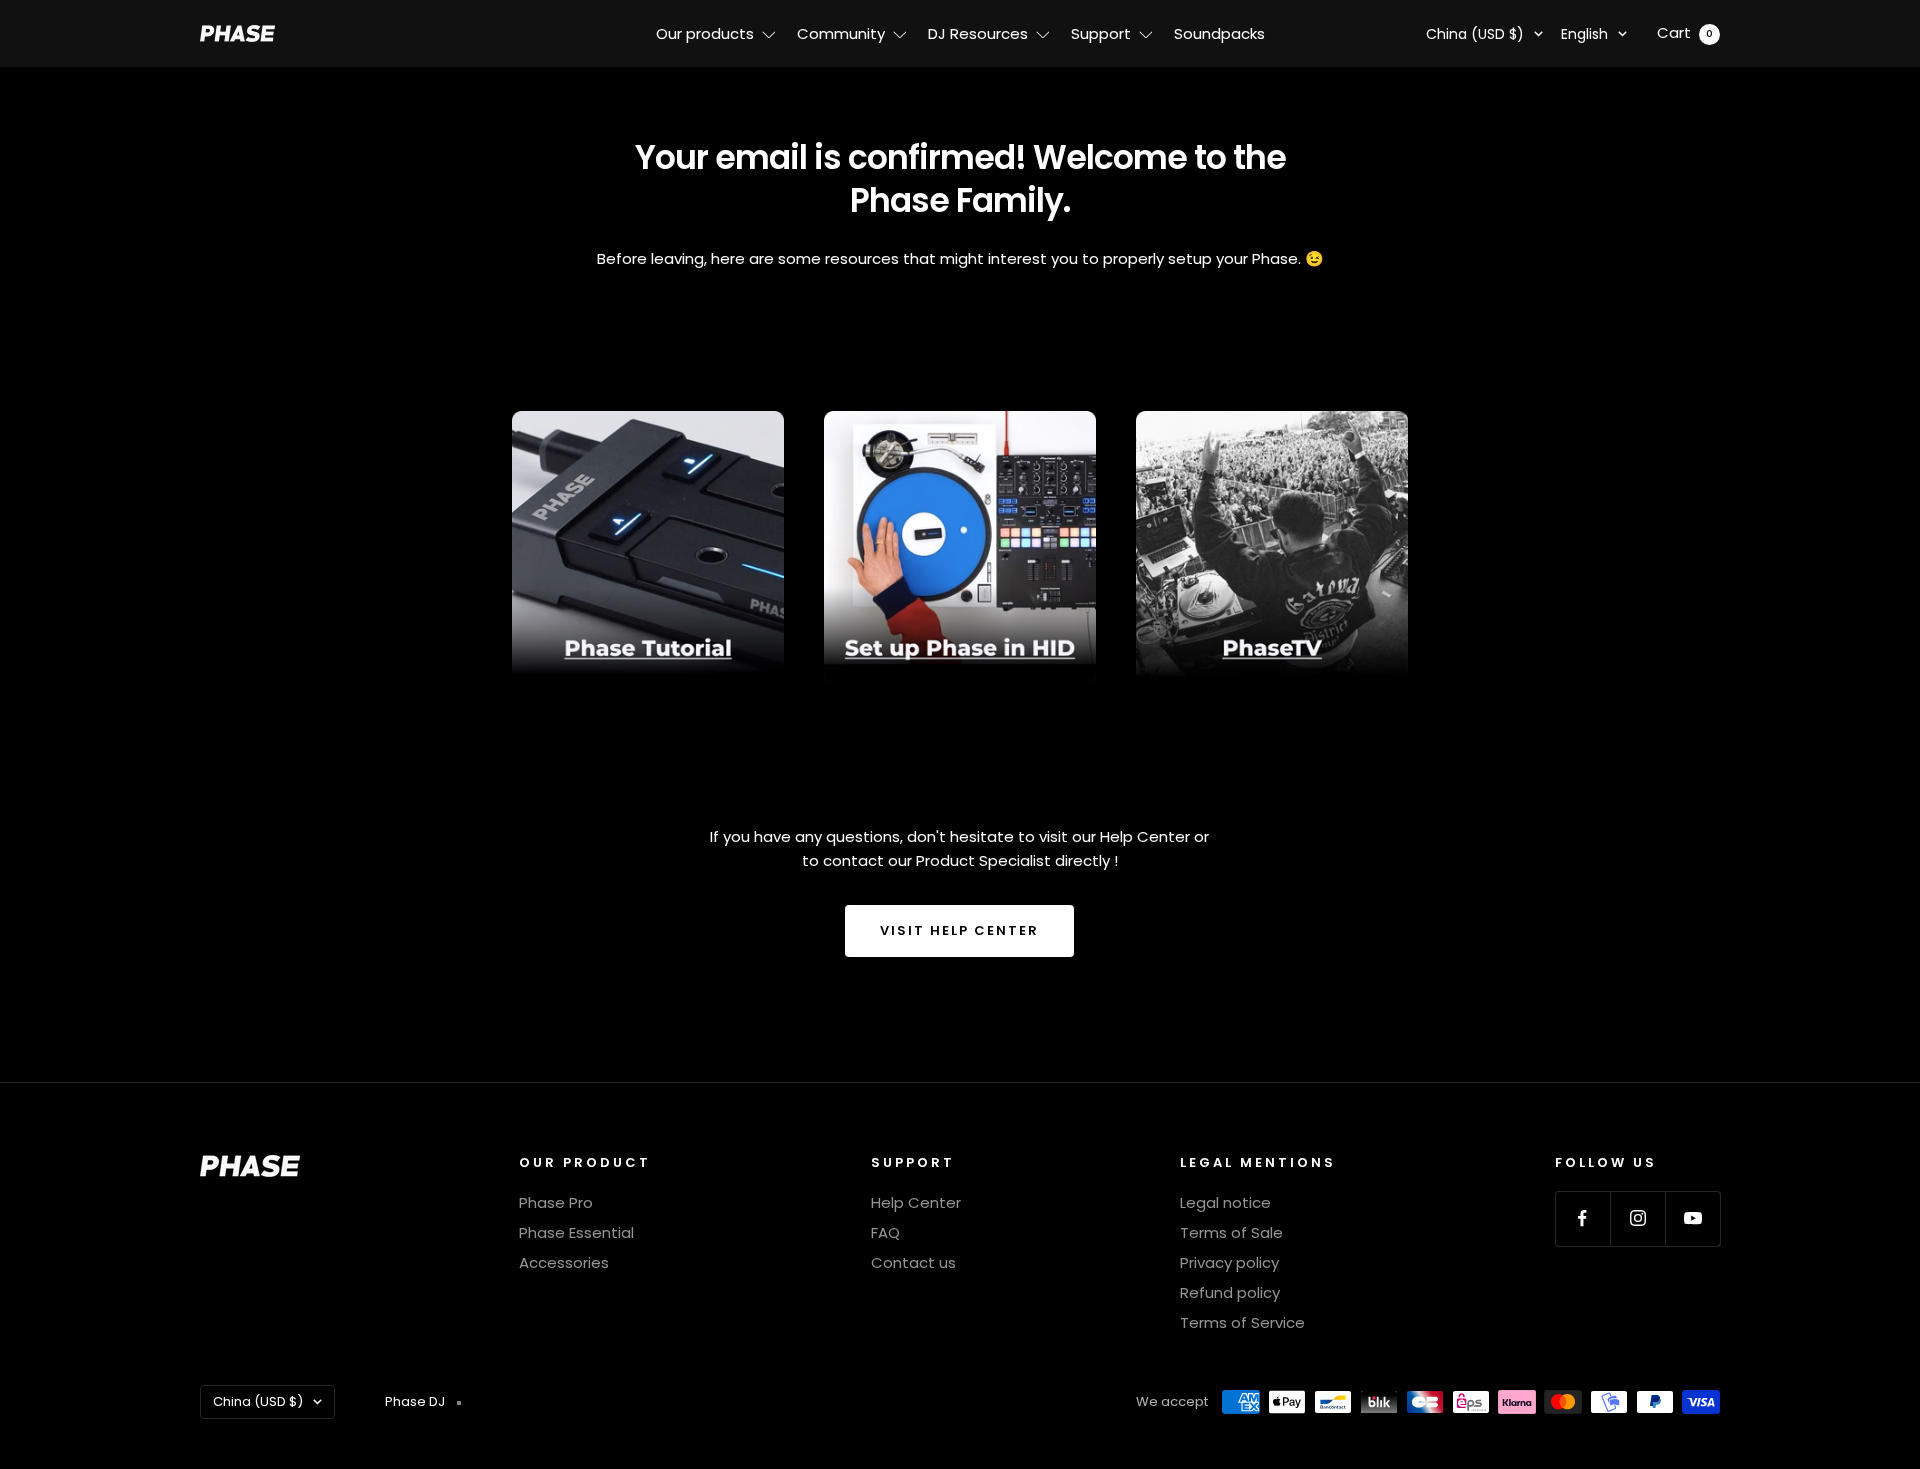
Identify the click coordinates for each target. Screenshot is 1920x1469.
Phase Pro (556, 1202)
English (1584, 34)
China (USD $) (1475, 34)
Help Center (916, 1202)
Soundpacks (1219, 33)
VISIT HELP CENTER (959, 930)
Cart (1685, 32)
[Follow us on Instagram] (1637, 1218)
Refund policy (1230, 1292)
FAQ (885, 1232)
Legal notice (1225, 1202)
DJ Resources (978, 33)
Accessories (564, 1262)
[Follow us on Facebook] (1582, 1218)
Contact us (913, 1262)
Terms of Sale (1231, 1232)
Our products (705, 33)
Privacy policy (1229, 1262)
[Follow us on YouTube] (1692, 1218)
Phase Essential (576, 1232)
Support (1101, 33)
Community (841, 33)
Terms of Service (1242, 1322)
